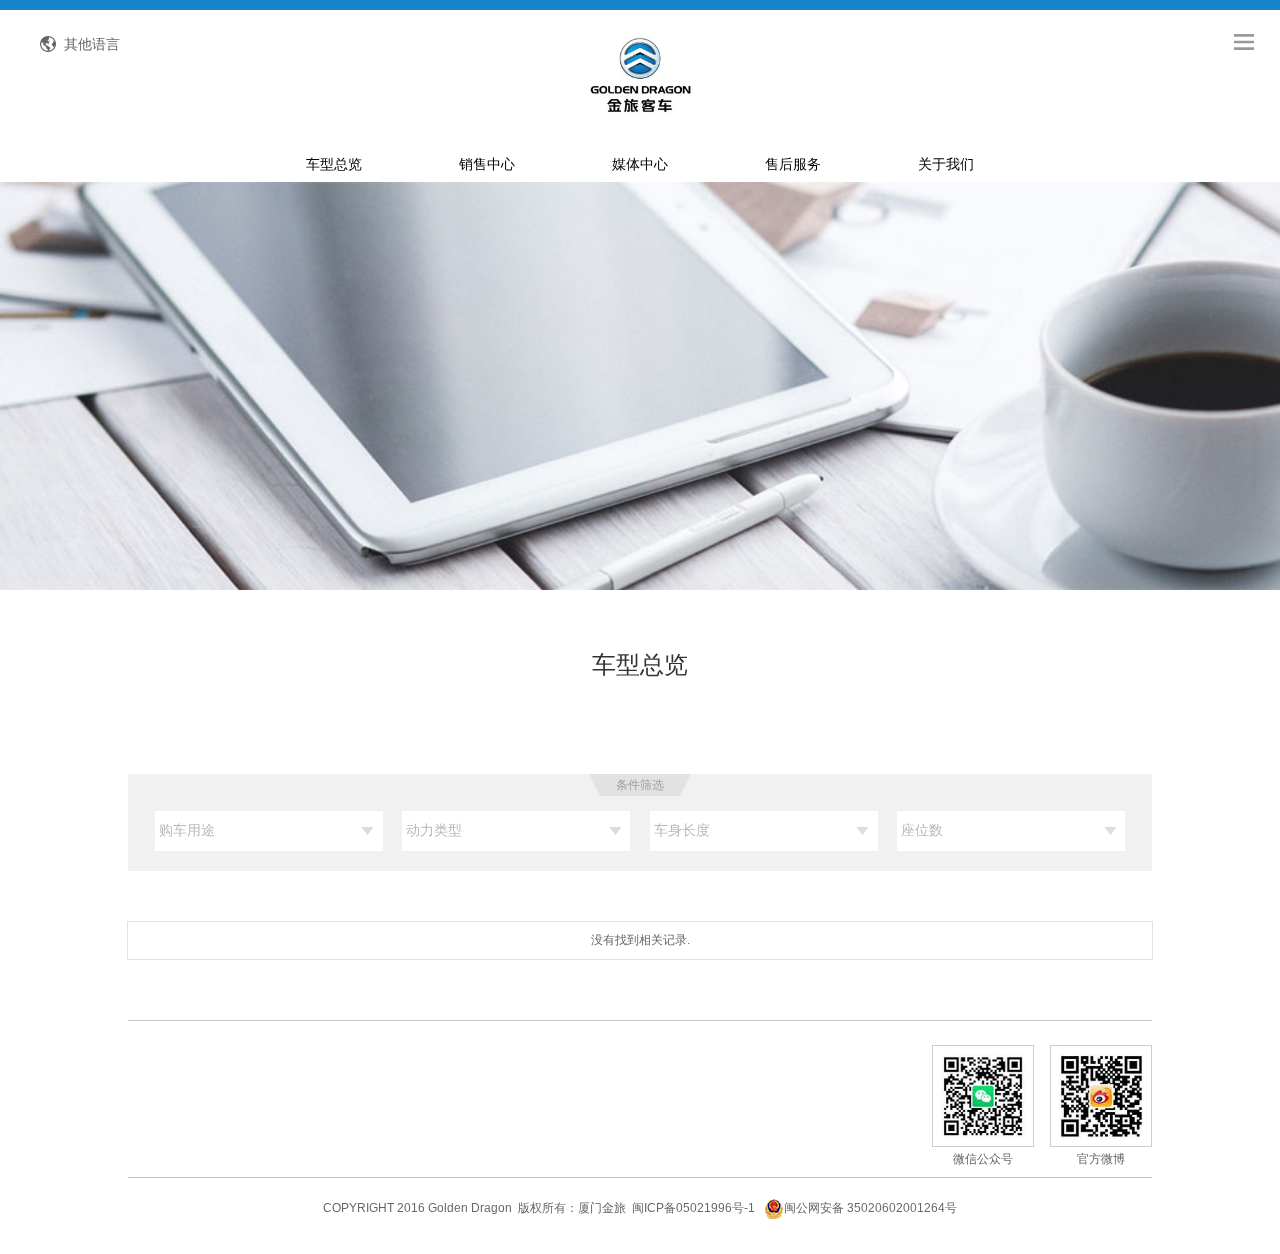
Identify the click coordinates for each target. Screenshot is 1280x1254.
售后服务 (793, 164)
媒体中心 (640, 164)
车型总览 (334, 164)
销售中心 (487, 164)
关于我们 (946, 164)
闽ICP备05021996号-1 (693, 1208)
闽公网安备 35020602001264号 (870, 1208)
